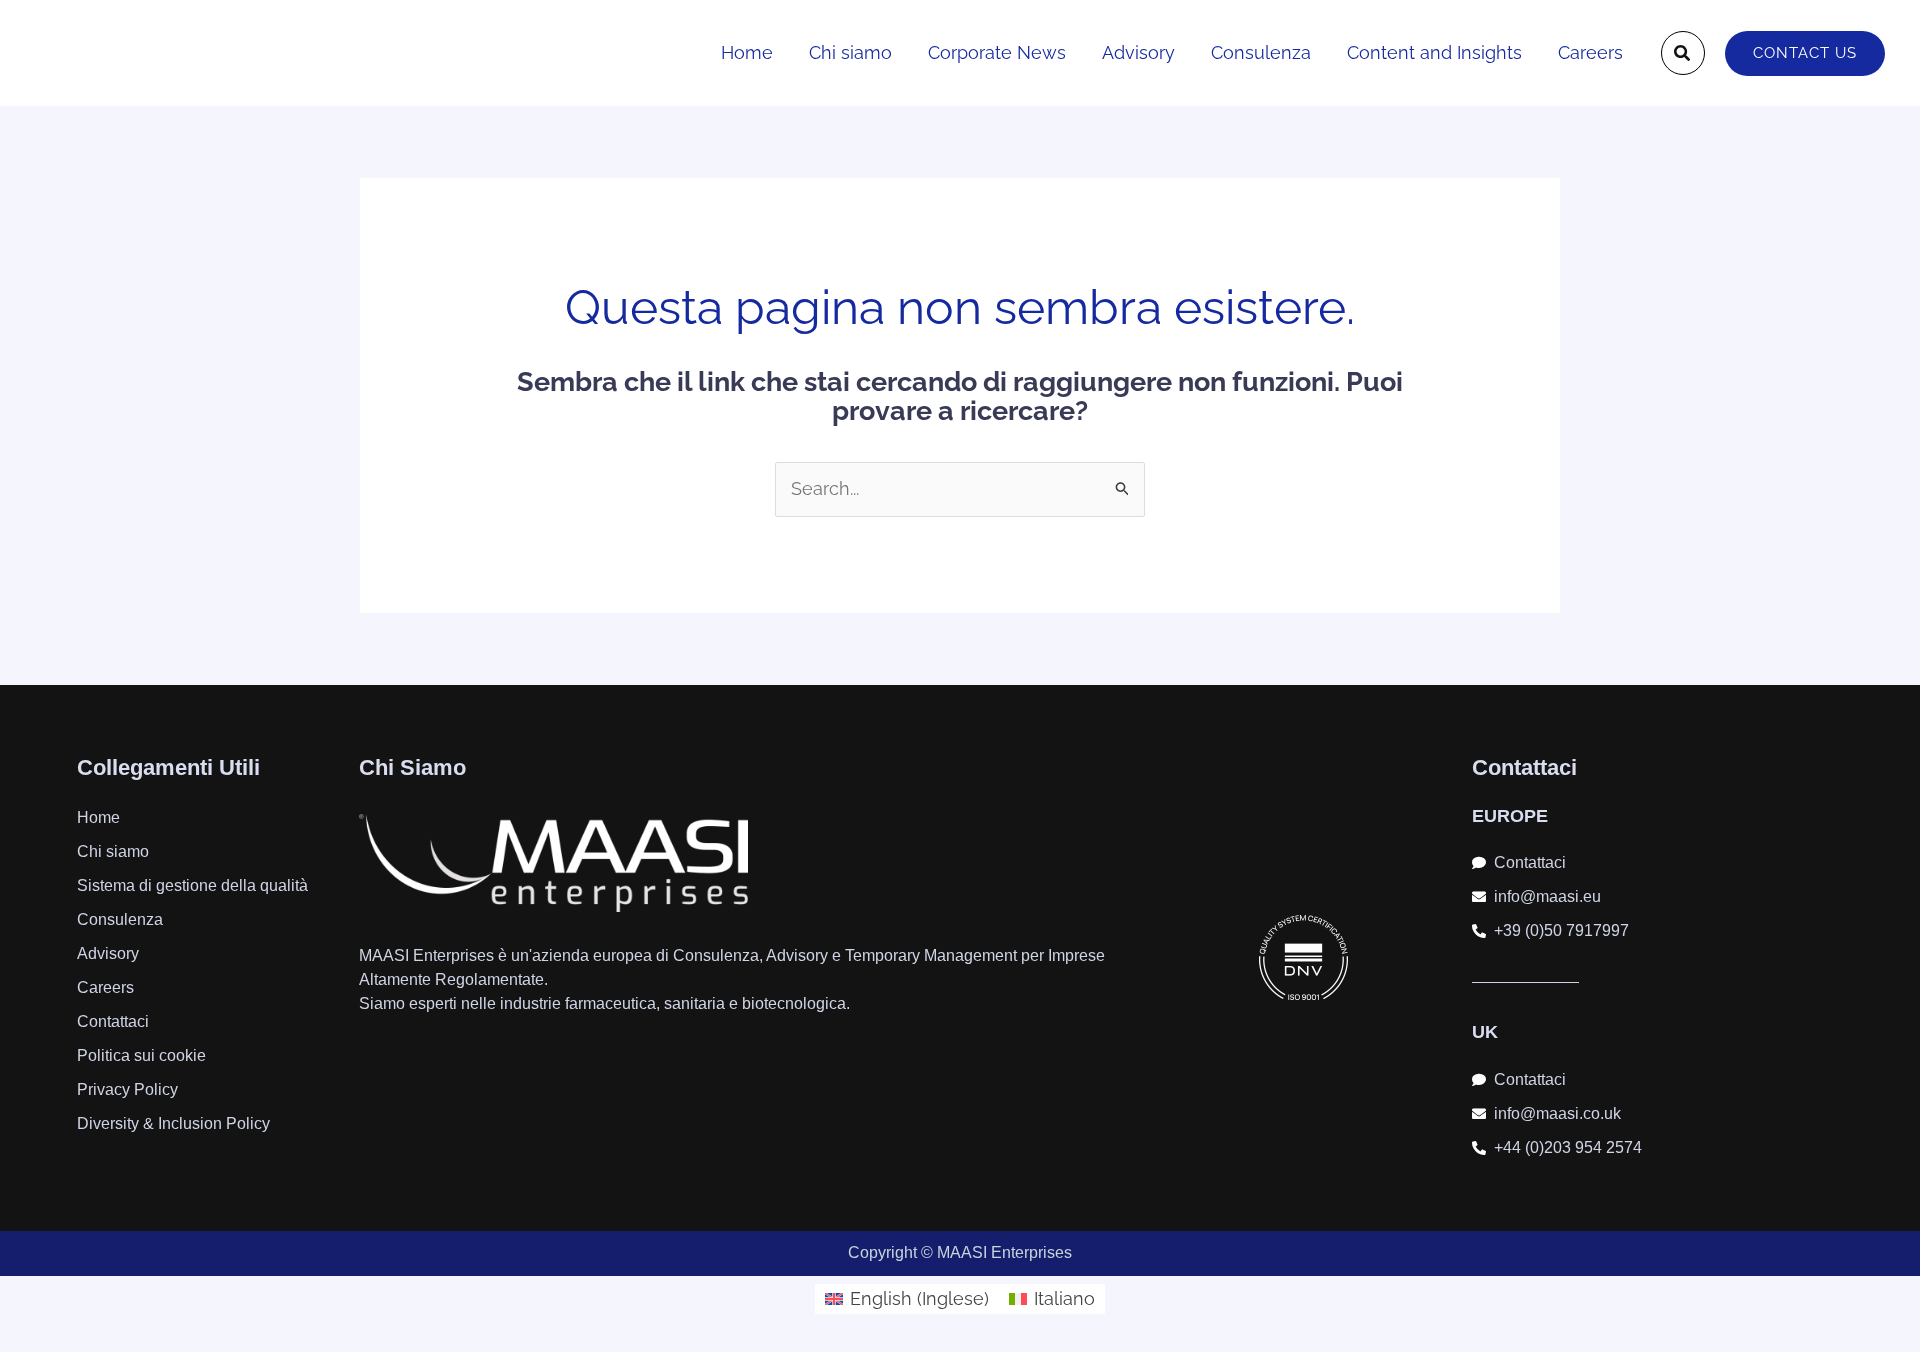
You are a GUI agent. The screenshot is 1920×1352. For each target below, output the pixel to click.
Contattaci (113, 1021)
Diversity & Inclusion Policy (173, 1123)
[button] (1683, 53)
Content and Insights (1434, 52)
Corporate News (997, 52)
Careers (1590, 52)
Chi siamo (850, 52)
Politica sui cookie (141, 1055)
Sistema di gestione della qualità (192, 885)
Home (747, 52)
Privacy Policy (127, 1089)
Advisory (1138, 52)
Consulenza (1261, 52)
